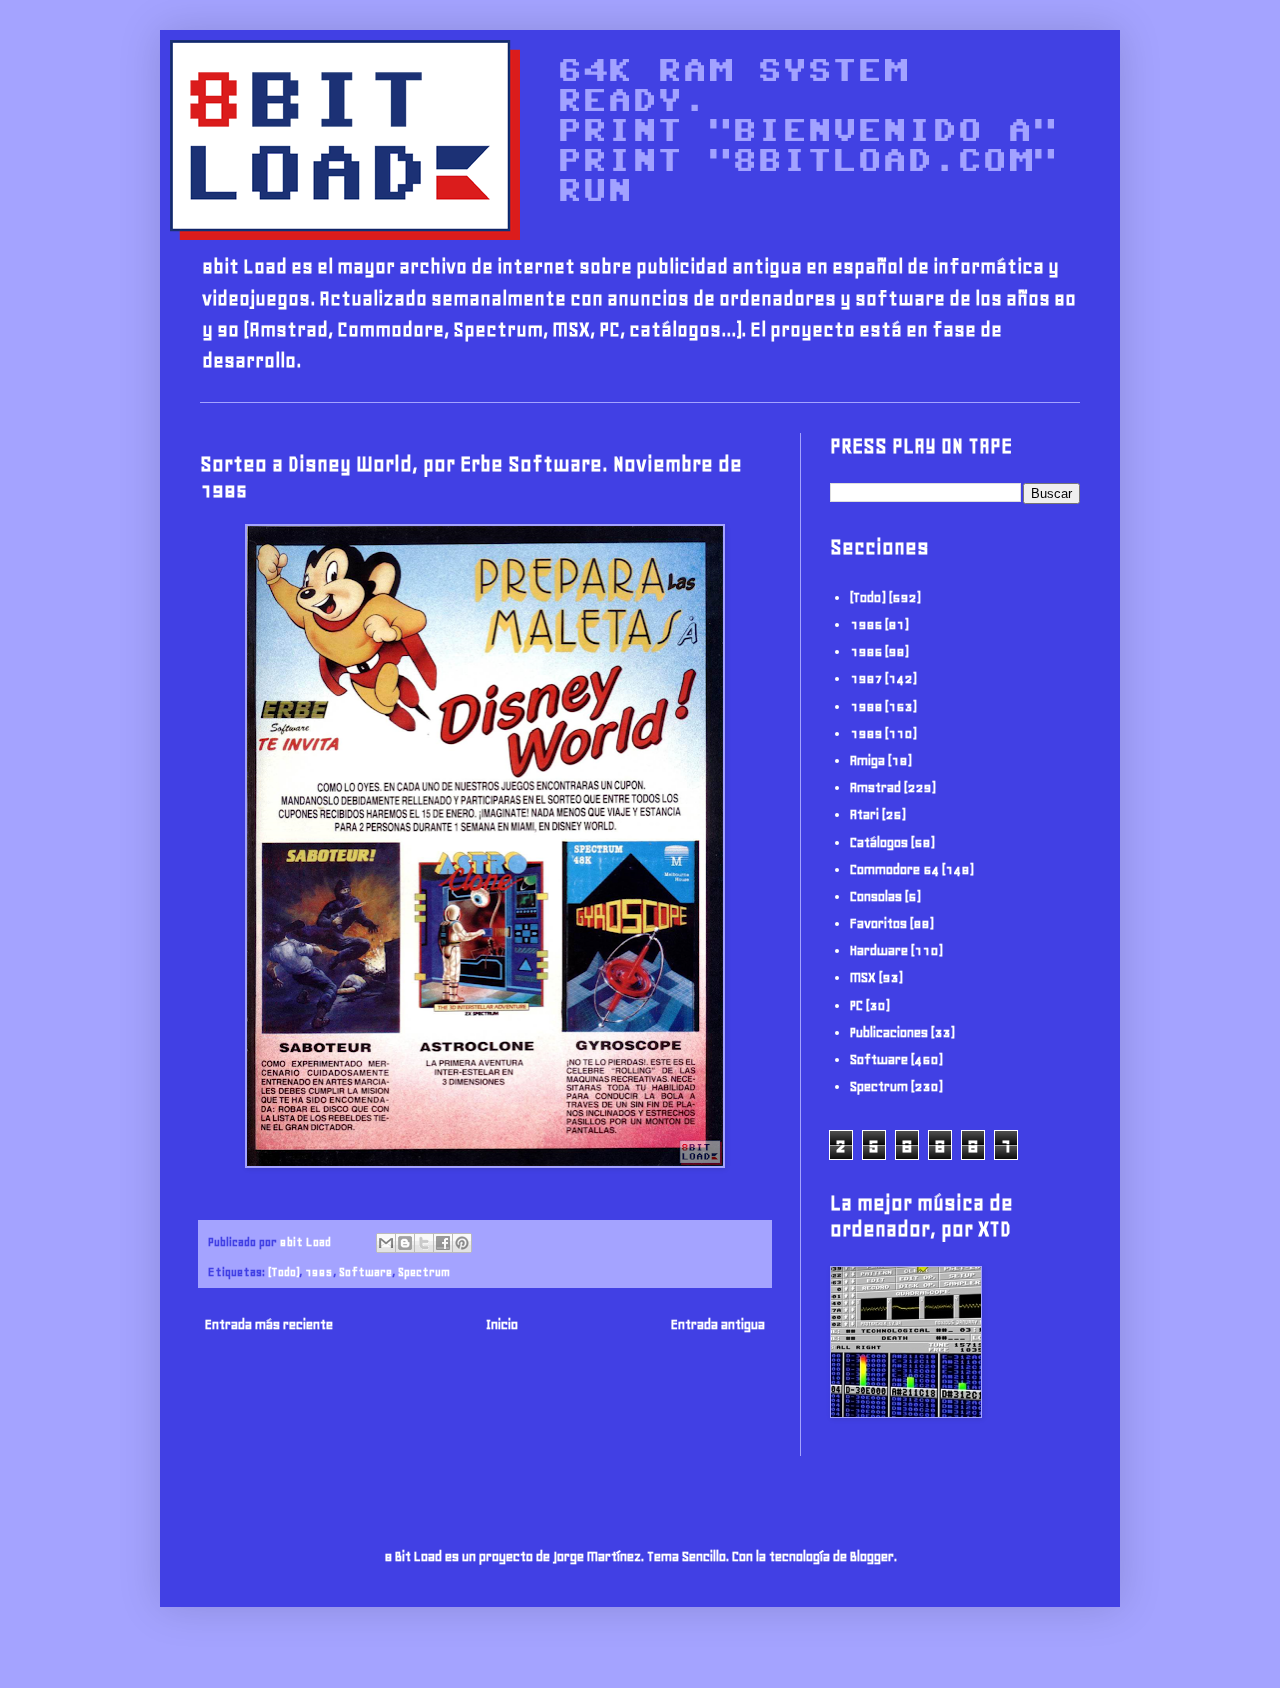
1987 (866, 678)
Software (365, 1271)
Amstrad (875, 787)
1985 (319, 1271)
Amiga (867, 760)
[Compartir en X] (424, 1243)
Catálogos (879, 842)
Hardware (879, 950)
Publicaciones (889, 1032)
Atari (864, 814)
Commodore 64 (894, 869)
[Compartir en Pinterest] (462, 1243)
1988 (866, 706)
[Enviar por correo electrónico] (386, 1243)
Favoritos (878, 923)
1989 (866, 733)
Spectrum (424, 1271)
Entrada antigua (718, 1324)
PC (856, 1005)
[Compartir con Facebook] (443, 1243)
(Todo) (283, 1271)
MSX (863, 977)
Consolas (876, 896)
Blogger (872, 1556)
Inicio (502, 1324)
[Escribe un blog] (405, 1243)
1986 (866, 651)
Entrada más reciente (269, 1324)
